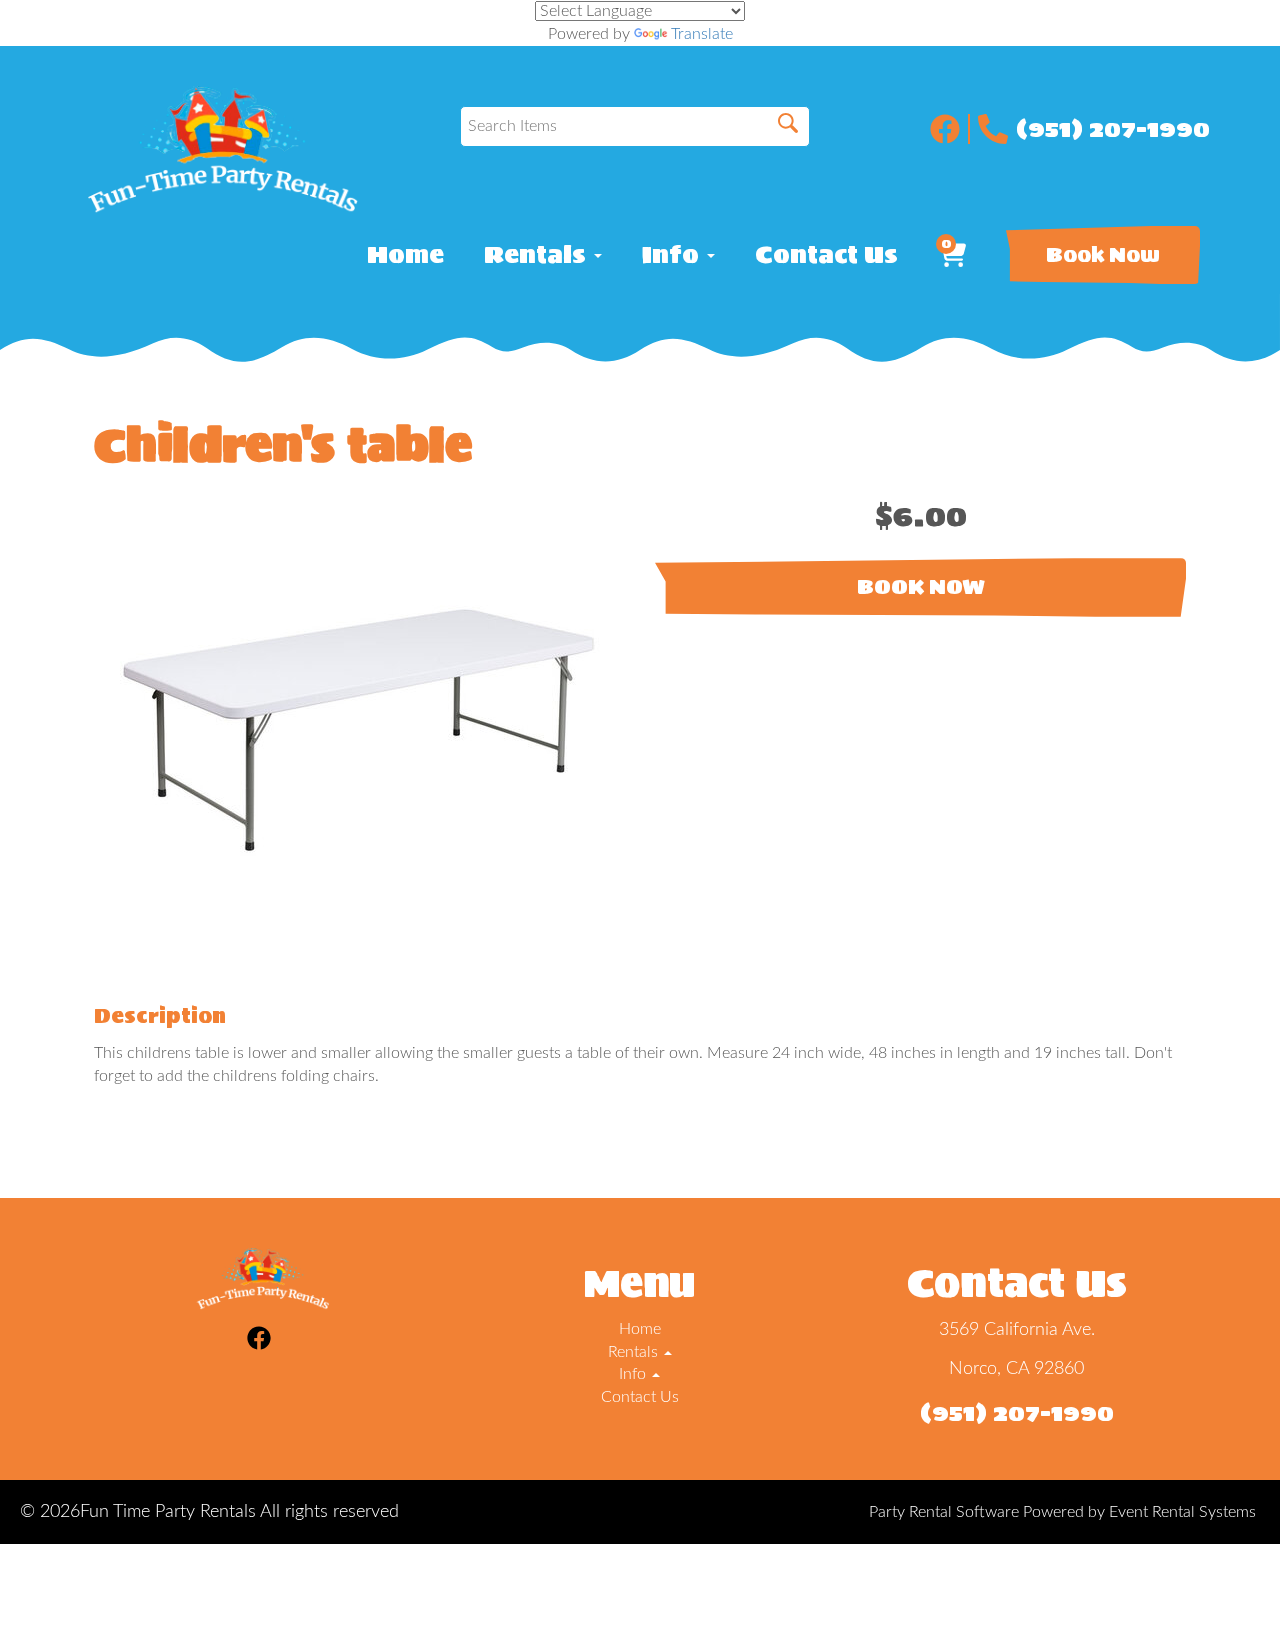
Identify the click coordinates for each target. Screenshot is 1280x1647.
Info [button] (673, 255)
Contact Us (826, 255)
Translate (702, 34)
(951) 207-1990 (1113, 129)
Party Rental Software (944, 1512)
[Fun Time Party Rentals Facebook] (950, 129)
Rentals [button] (538, 255)
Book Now (1103, 255)
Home (405, 255)
